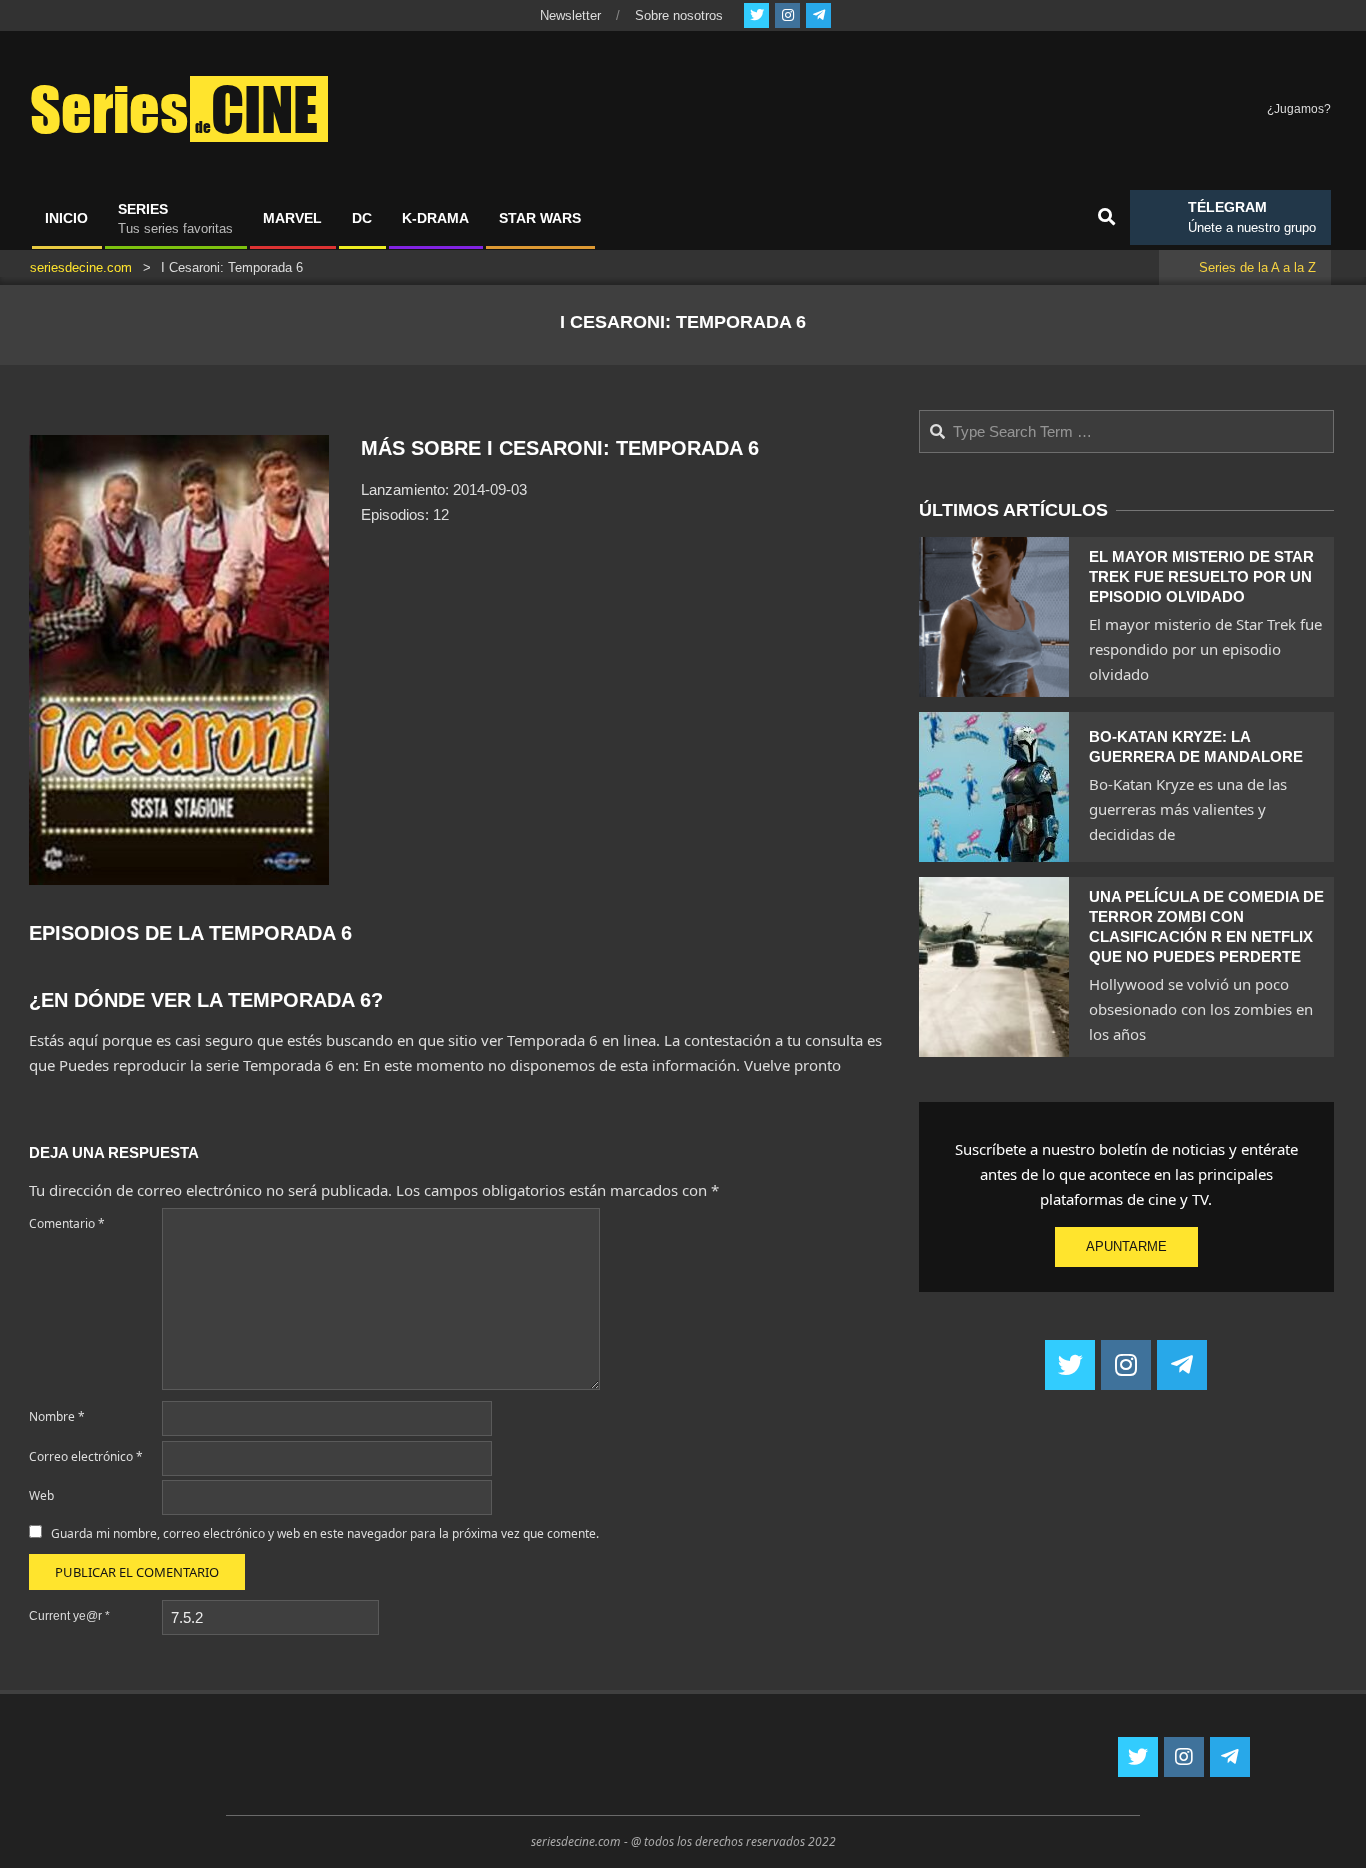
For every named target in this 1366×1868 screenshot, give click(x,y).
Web (41, 1495)
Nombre (57, 1416)
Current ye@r (69, 1616)
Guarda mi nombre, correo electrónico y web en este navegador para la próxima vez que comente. (325, 1533)
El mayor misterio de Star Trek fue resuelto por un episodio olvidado (1201, 576)
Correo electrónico (86, 1456)
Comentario (67, 1223)
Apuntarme (1126, 1246)
